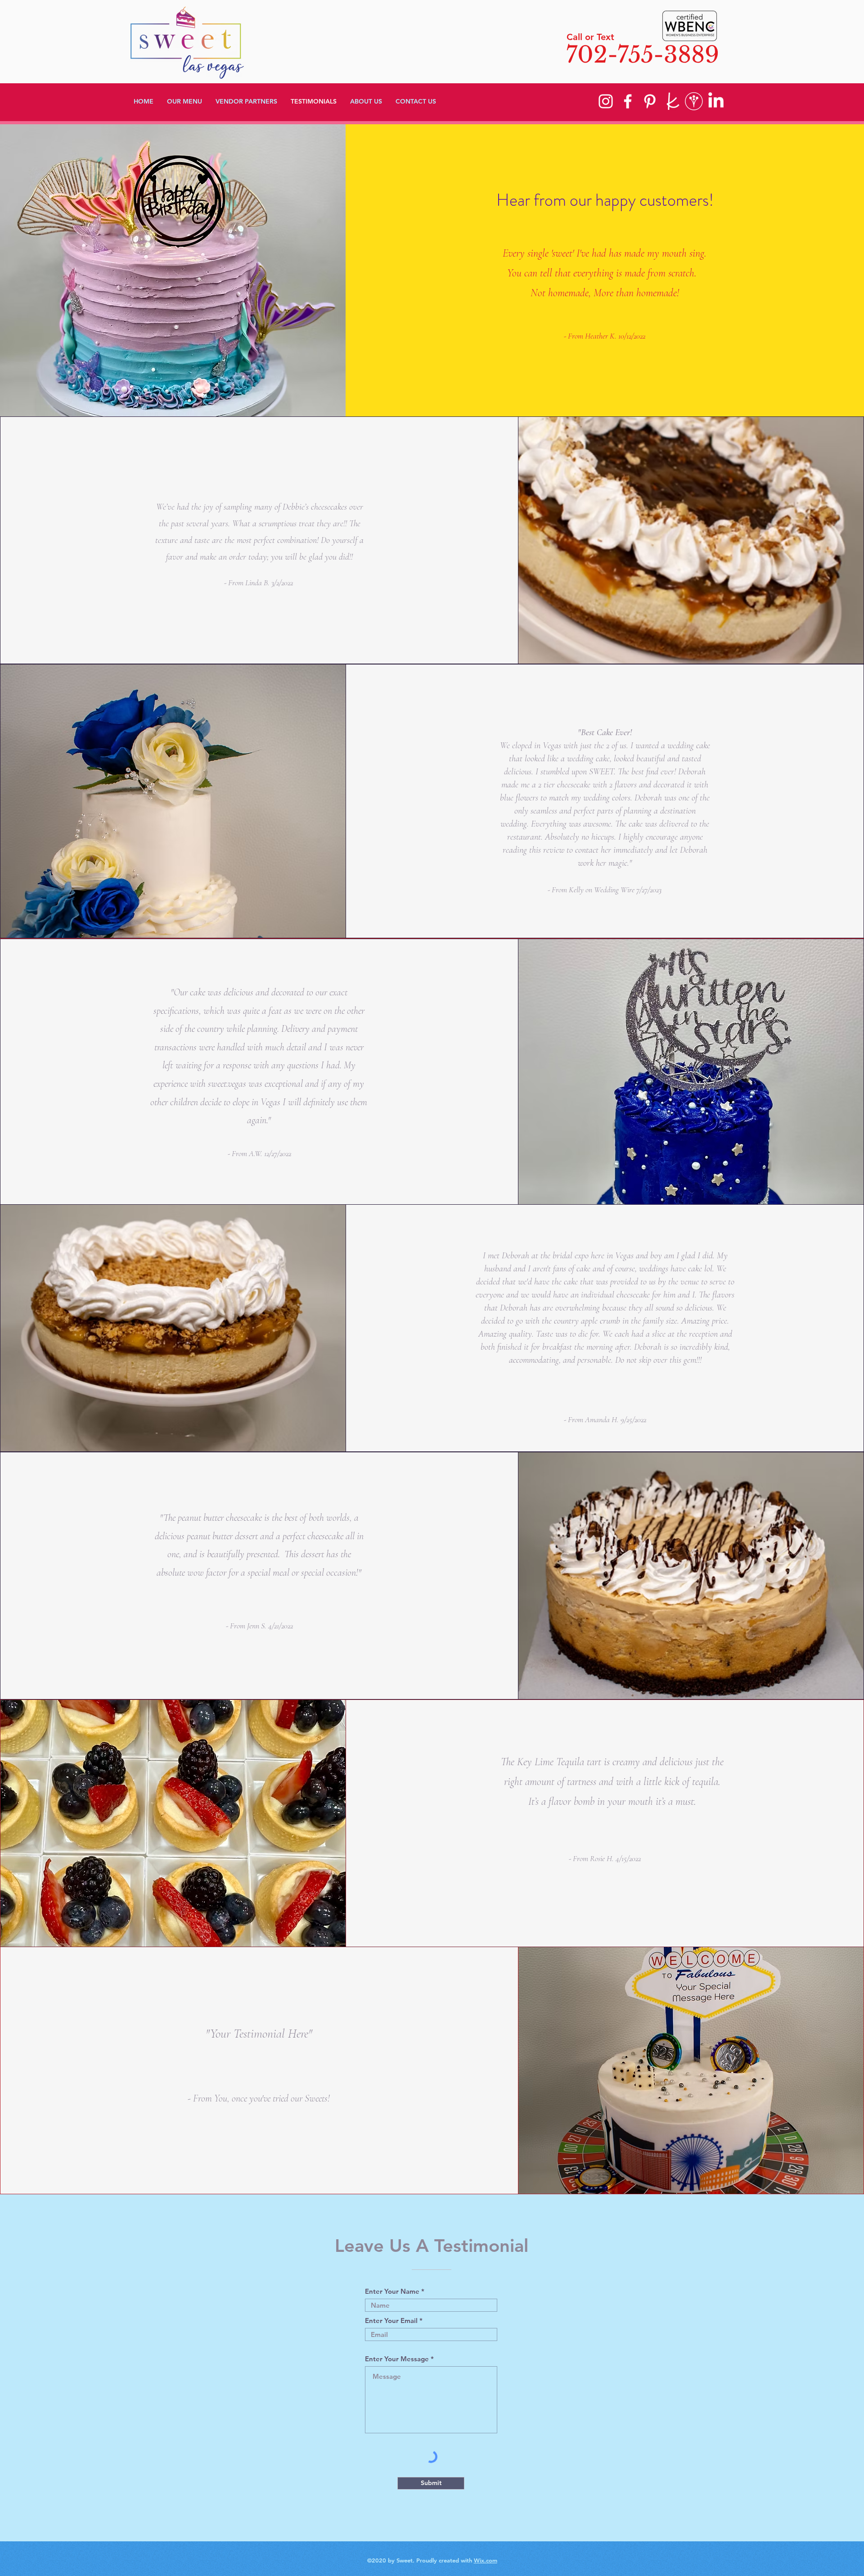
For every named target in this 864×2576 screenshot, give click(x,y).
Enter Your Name (392, 2291)
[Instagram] (606, 101)
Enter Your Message (397, 2359)
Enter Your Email (391, 2321)
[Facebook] (628, 101)
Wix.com (486, 2560)
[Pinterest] (650, 101)
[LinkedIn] (716, 101)
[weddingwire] (694, 101)
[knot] (672, 101)
